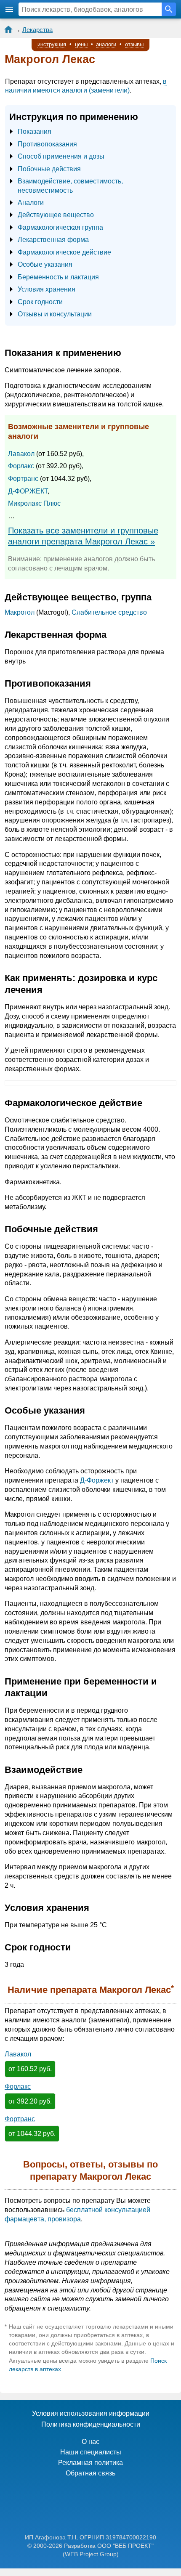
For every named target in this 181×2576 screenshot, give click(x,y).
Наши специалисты (91, 2452)
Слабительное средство (109, 612)
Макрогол (20, 612)
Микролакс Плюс (34, 503)
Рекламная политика (90, 2463)
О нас (90, 2442)
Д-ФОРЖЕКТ (28, 491)
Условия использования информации (91, 2413)
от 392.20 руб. (30, 2101)
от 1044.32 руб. (32, 2134)
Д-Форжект (97, 1480)
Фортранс (23, 479)
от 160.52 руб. (30, 2069)
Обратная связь (90, 2473)
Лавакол (21, 454)
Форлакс (21, 466)
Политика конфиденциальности (91, 2424)
